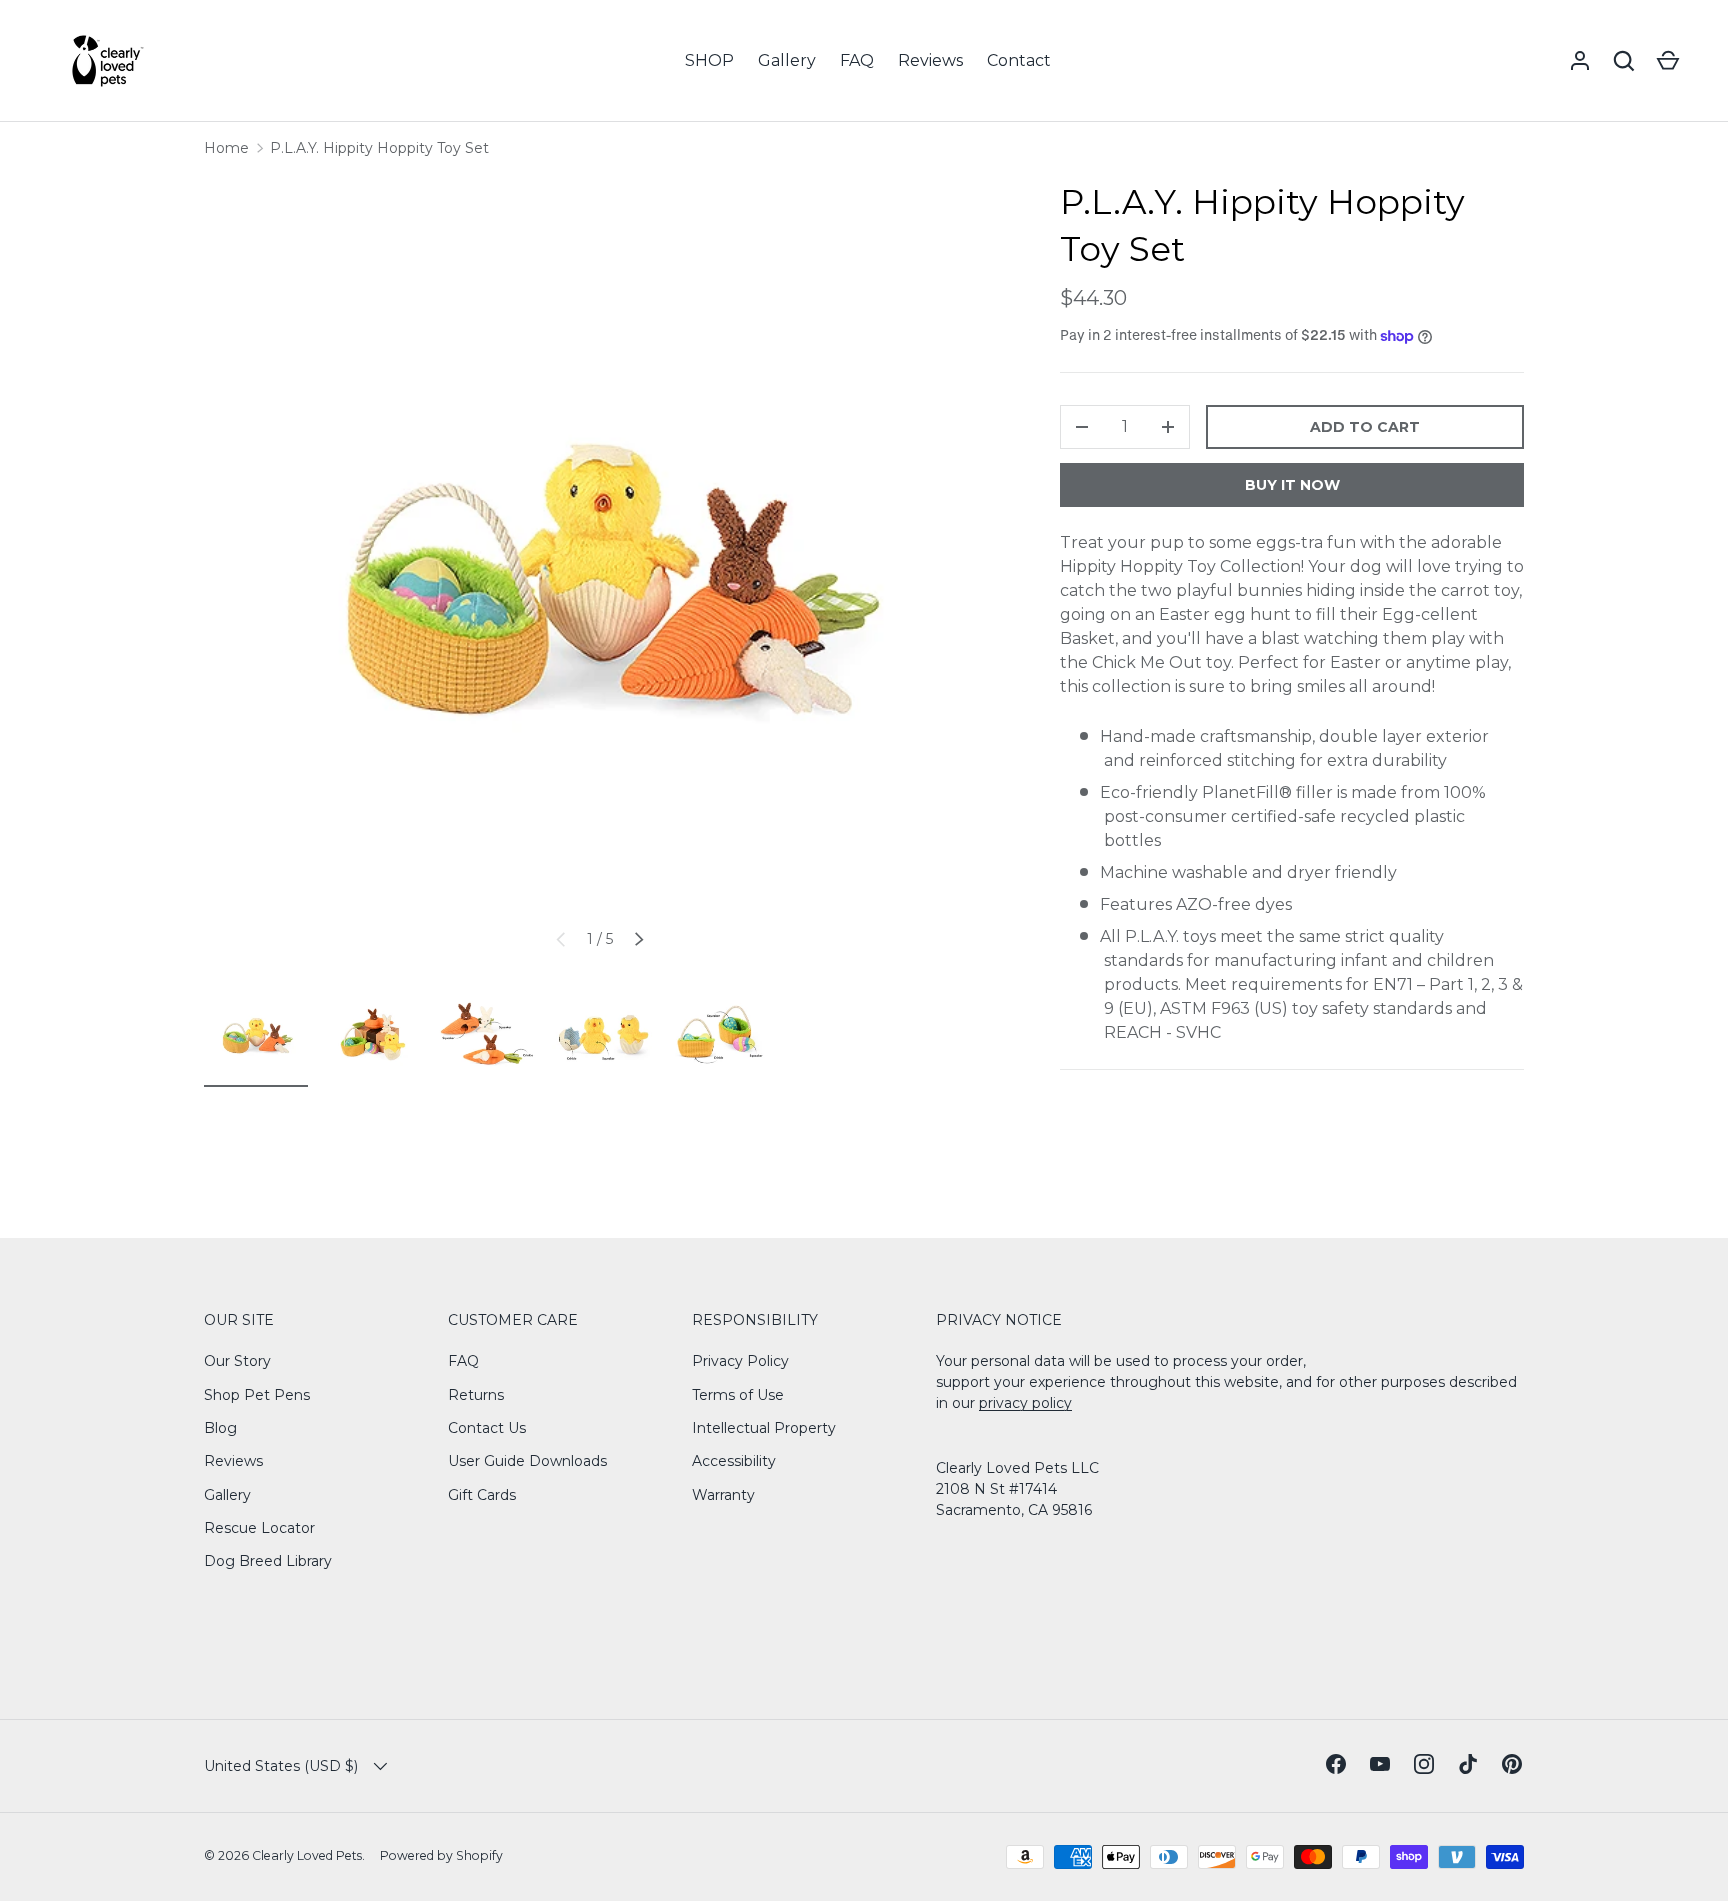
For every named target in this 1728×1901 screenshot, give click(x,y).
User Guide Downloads (527, 1461)
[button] (1668, 61)
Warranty (723, 1495)
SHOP (709, 60)
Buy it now (1292, 485)
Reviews (930, 60)
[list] (600, 575)
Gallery (787, 60)
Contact (1019, 60)
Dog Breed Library (268, 1561)
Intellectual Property (764, 1428)
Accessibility (734, 1461)
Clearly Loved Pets (307, 1855)
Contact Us (487, 1428)
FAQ (857, 60)
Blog (220, 1428)
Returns (476, 1395)
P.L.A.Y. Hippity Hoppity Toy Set (379, 148)
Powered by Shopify (441, 1855)
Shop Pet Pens (257, 1395)
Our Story (237, 1361)
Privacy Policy (740, 1361)
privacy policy (1025, 1403)
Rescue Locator (259, 1528)
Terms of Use (738, 1395)
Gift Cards (482, 1495)
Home (226, 148)
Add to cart (1365, 427)
